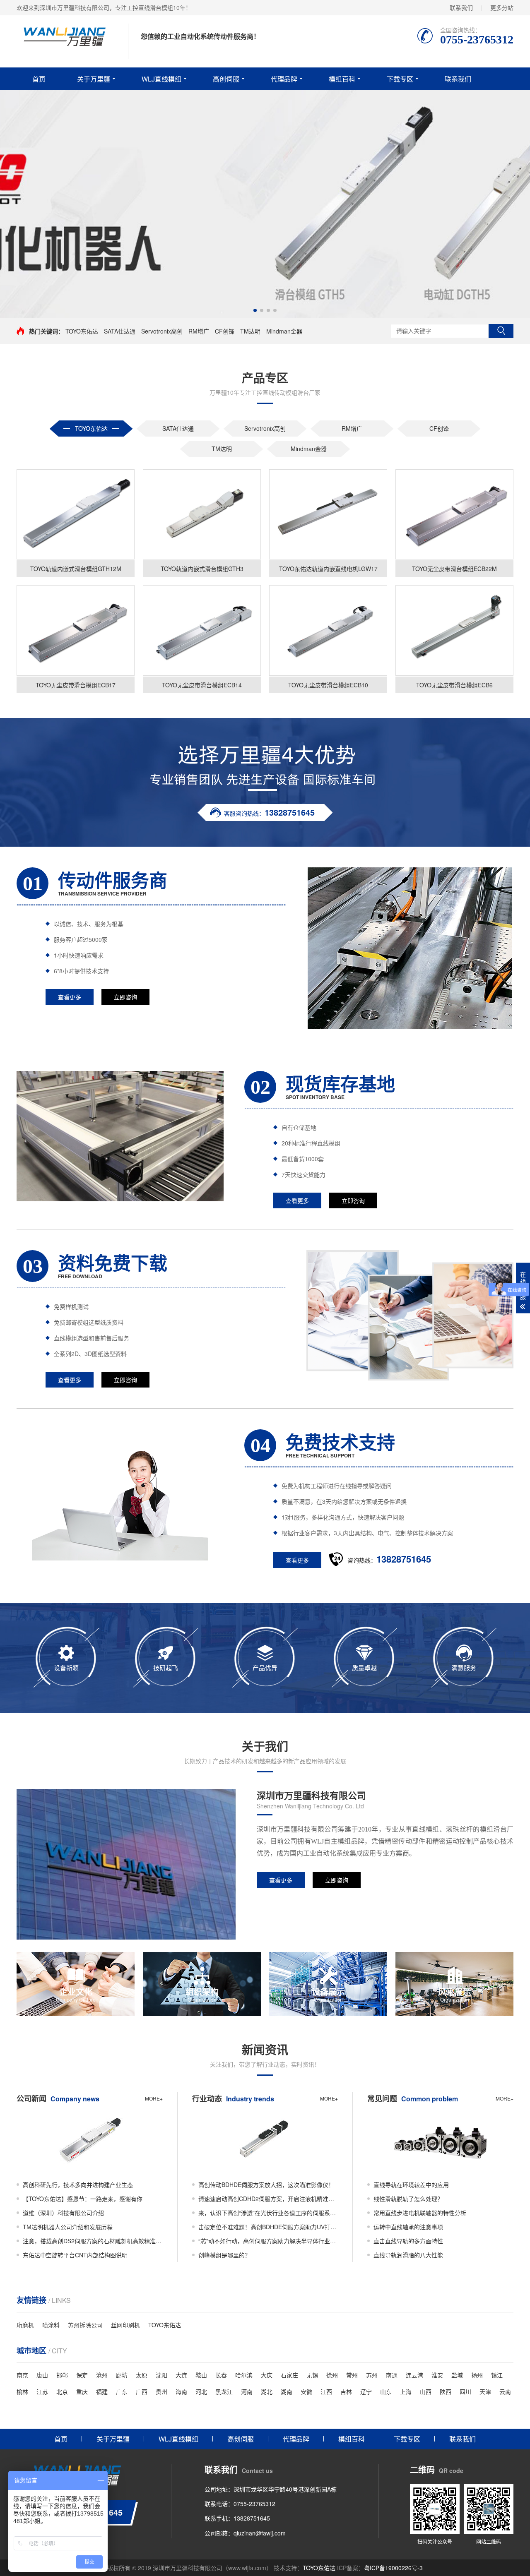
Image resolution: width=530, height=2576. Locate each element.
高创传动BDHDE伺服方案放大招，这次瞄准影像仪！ (266, 2185)
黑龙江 (224, 2391)
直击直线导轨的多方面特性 (408, 2241)
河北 (201, 2391)
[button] (255, 310)
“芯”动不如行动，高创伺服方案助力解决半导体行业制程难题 (268, 2241)
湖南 (287, 2391)
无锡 (312, 2375)
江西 (326, 2391)
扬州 (477, 2375)
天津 (485, 2391)
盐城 (457, 2375)
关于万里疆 (94, 79)
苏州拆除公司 (85, 2325)
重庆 (82, 2391)
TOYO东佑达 (82, 331)
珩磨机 (25, 2325)
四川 (465, 2391)
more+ (154, 2098)
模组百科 (342, 79)
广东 (122, 2391)
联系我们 (461, 7)
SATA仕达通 (120, 331)
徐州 (332, 2375)
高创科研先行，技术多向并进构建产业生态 (78, 2185)
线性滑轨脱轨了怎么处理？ (408, 2199)
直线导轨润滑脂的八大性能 (408, 2255)
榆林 (22, 2391)
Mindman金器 (284, 331)
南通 (392, 2375)
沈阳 (161, 2375)
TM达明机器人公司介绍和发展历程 (68, 2227)
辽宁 (366, 2391)
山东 (386, 2391)
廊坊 (122, 2375)
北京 (62, 2391)
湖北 (267, 2391)
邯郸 (62, 2375)
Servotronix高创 (162, 331)
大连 (181, 2375)
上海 (406, 2391)
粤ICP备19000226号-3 (393, 2568)
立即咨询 (125, 997)
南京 (22, 2375)
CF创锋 (225, 331)
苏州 (372, 2375)
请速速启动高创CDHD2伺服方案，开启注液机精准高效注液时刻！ (268, 2199)
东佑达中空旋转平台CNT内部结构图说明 (75, 2255)
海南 (181, 2391)
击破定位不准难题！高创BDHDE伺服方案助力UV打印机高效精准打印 (268, 2227)
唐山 (42, 2375)
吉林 (346, 2391)
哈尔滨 (244, 2375)
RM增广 (199, 331)
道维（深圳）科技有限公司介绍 (63, 2213)
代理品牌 (284, 79)
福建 (102, 2391)
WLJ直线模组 (161, 79)
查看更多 (70, 997)
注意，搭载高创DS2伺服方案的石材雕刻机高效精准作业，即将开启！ (93, 2241)
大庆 (267, 2375)
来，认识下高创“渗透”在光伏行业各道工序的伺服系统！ (268, 2213)
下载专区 (400, 79)
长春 (221, 2375)
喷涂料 (51, 2325)
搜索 (501, 331)
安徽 (306, 2391)
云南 (505, 2391)
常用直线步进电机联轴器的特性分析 (420, 2213)
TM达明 (250, 331)
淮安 (437, 2375)
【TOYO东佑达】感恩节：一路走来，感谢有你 (83, 2199)
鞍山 (201, 2375)
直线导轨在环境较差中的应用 (411, 2185)
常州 (352, 2375)
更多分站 (502, 7)
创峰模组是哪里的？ (224, 2255)
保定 (82, 2375)
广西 (142, 2391)
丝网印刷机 (125, 2325)
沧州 (102, 2375)
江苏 (42, 2391)
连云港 (414, 2375)
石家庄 (289, 2375)
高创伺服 (226, 79)
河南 (247, 2391)
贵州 (161, 2391)
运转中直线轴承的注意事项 (408, 2227)
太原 (142, 2375)
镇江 (497, 2375)
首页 (39, 79)
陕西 (446, 2391)
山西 (426, 2391)
